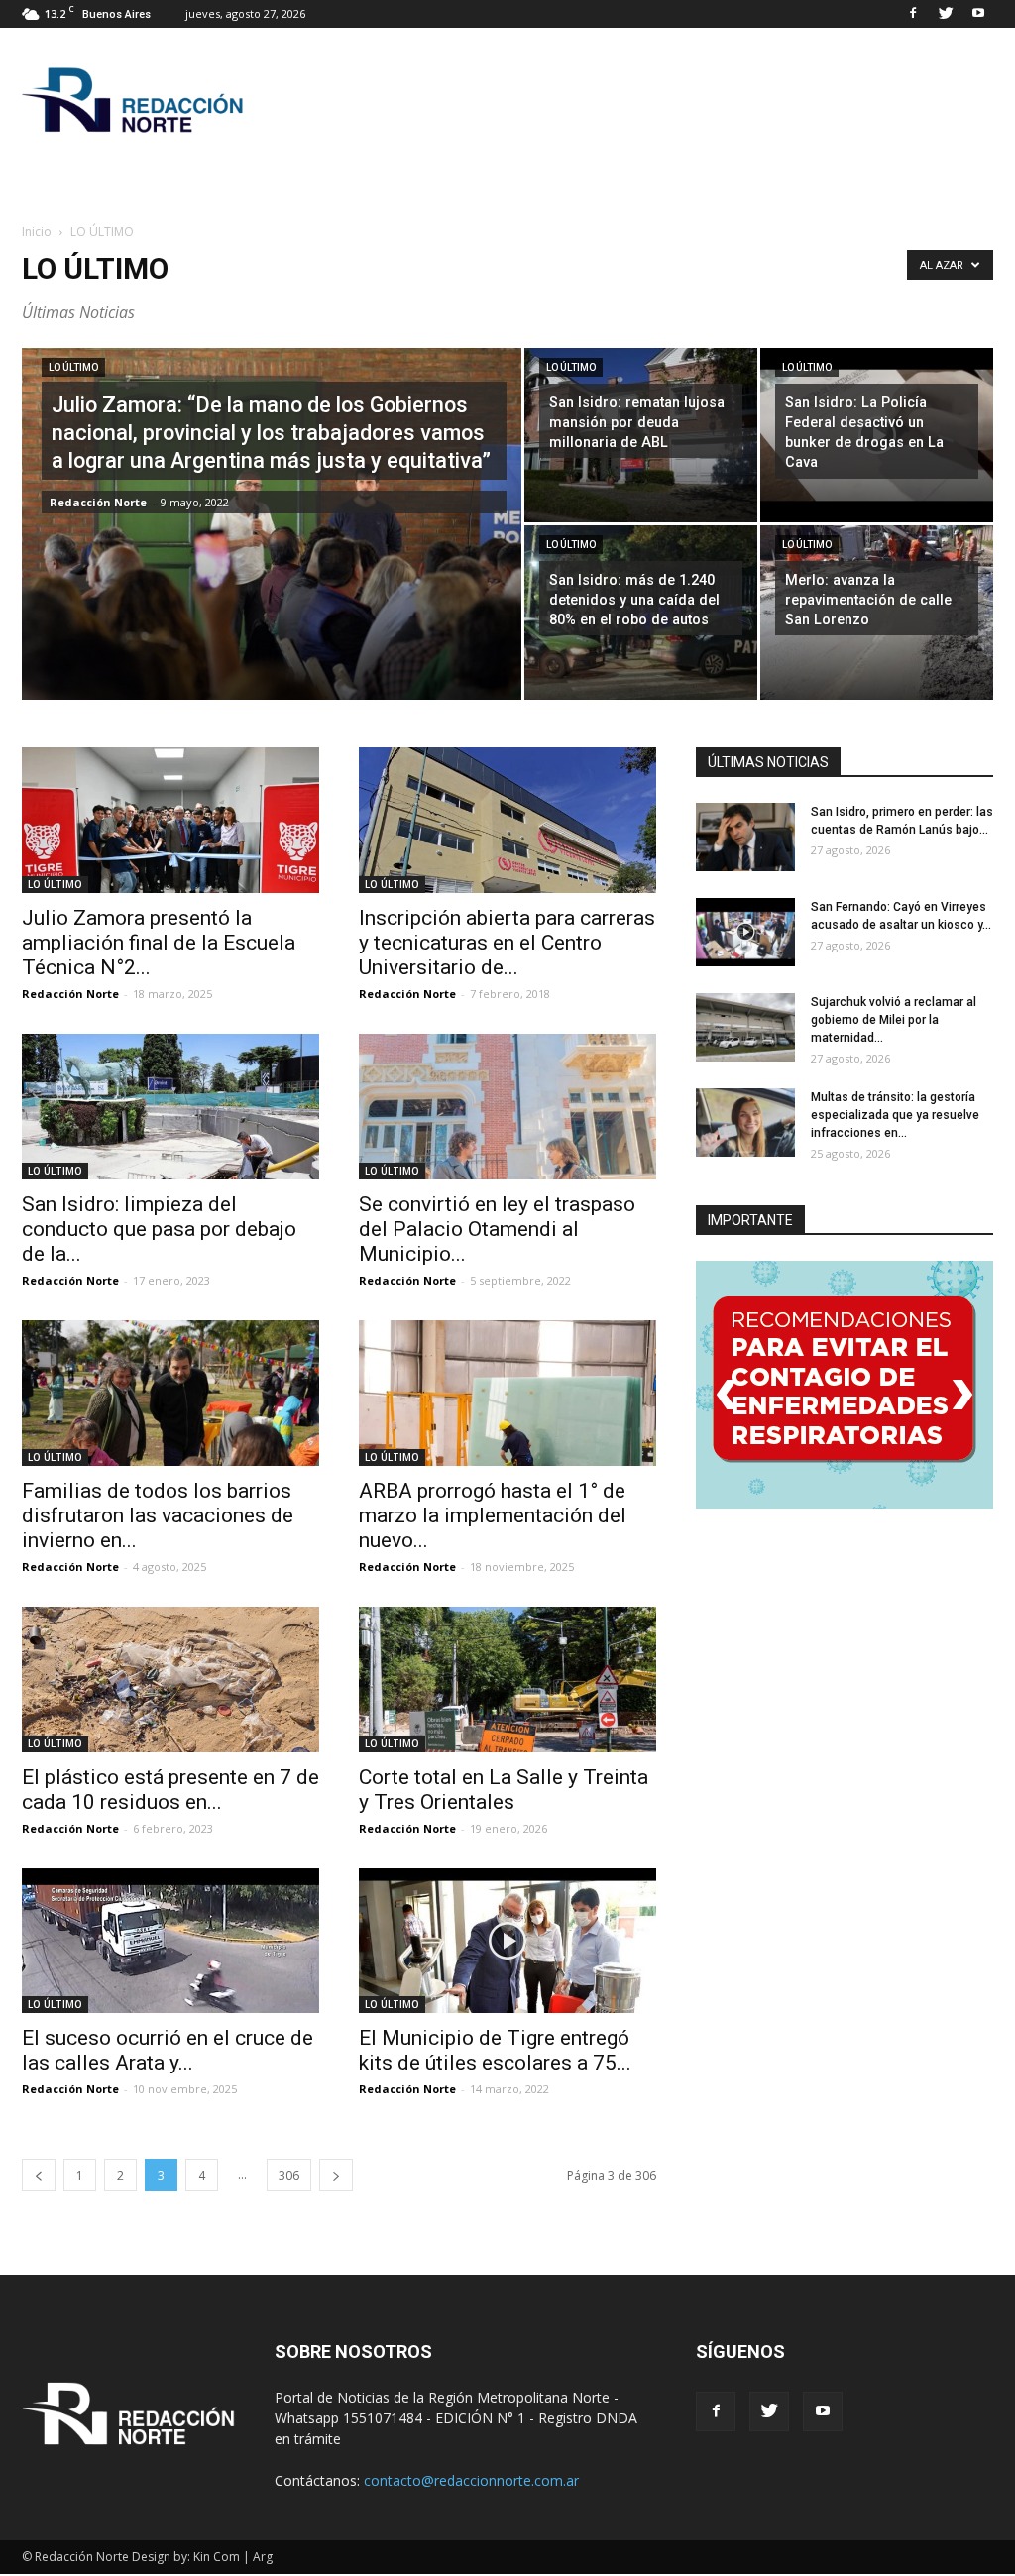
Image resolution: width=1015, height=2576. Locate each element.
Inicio (37, 231)
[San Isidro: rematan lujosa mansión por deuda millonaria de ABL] (641, 435)
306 (289, 2175)
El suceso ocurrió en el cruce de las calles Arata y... (168, 2050)
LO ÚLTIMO (73, 367)
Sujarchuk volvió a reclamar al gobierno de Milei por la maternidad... (894, 1020)
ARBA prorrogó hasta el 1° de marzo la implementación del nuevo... (493, 1515)
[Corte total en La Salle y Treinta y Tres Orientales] (507, 1680)
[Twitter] (946, 14)
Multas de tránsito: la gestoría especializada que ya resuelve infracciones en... (895, 1115)
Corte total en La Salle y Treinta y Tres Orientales (504, 1790)
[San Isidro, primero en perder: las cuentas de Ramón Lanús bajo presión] (745, 837)
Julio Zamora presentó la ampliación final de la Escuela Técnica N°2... (159, 943)
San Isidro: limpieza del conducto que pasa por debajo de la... (159, 1229)
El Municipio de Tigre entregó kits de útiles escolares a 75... (495, 2050)
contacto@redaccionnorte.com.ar (471, 2480)
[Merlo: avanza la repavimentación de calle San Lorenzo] (877, 613)
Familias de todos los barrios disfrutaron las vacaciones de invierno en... (158, 1515)
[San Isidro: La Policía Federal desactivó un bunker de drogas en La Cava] (877, 435)
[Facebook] (913, 14)
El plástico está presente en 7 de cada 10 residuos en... (170, 1790)
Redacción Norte (98, 502)
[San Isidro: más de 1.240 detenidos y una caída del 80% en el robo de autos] (641, 613)
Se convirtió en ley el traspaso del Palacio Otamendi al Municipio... (497, 1229)
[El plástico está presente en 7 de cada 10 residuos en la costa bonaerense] (170, 1680)
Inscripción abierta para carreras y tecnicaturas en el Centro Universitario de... (507, 943)
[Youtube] (978, 14)
